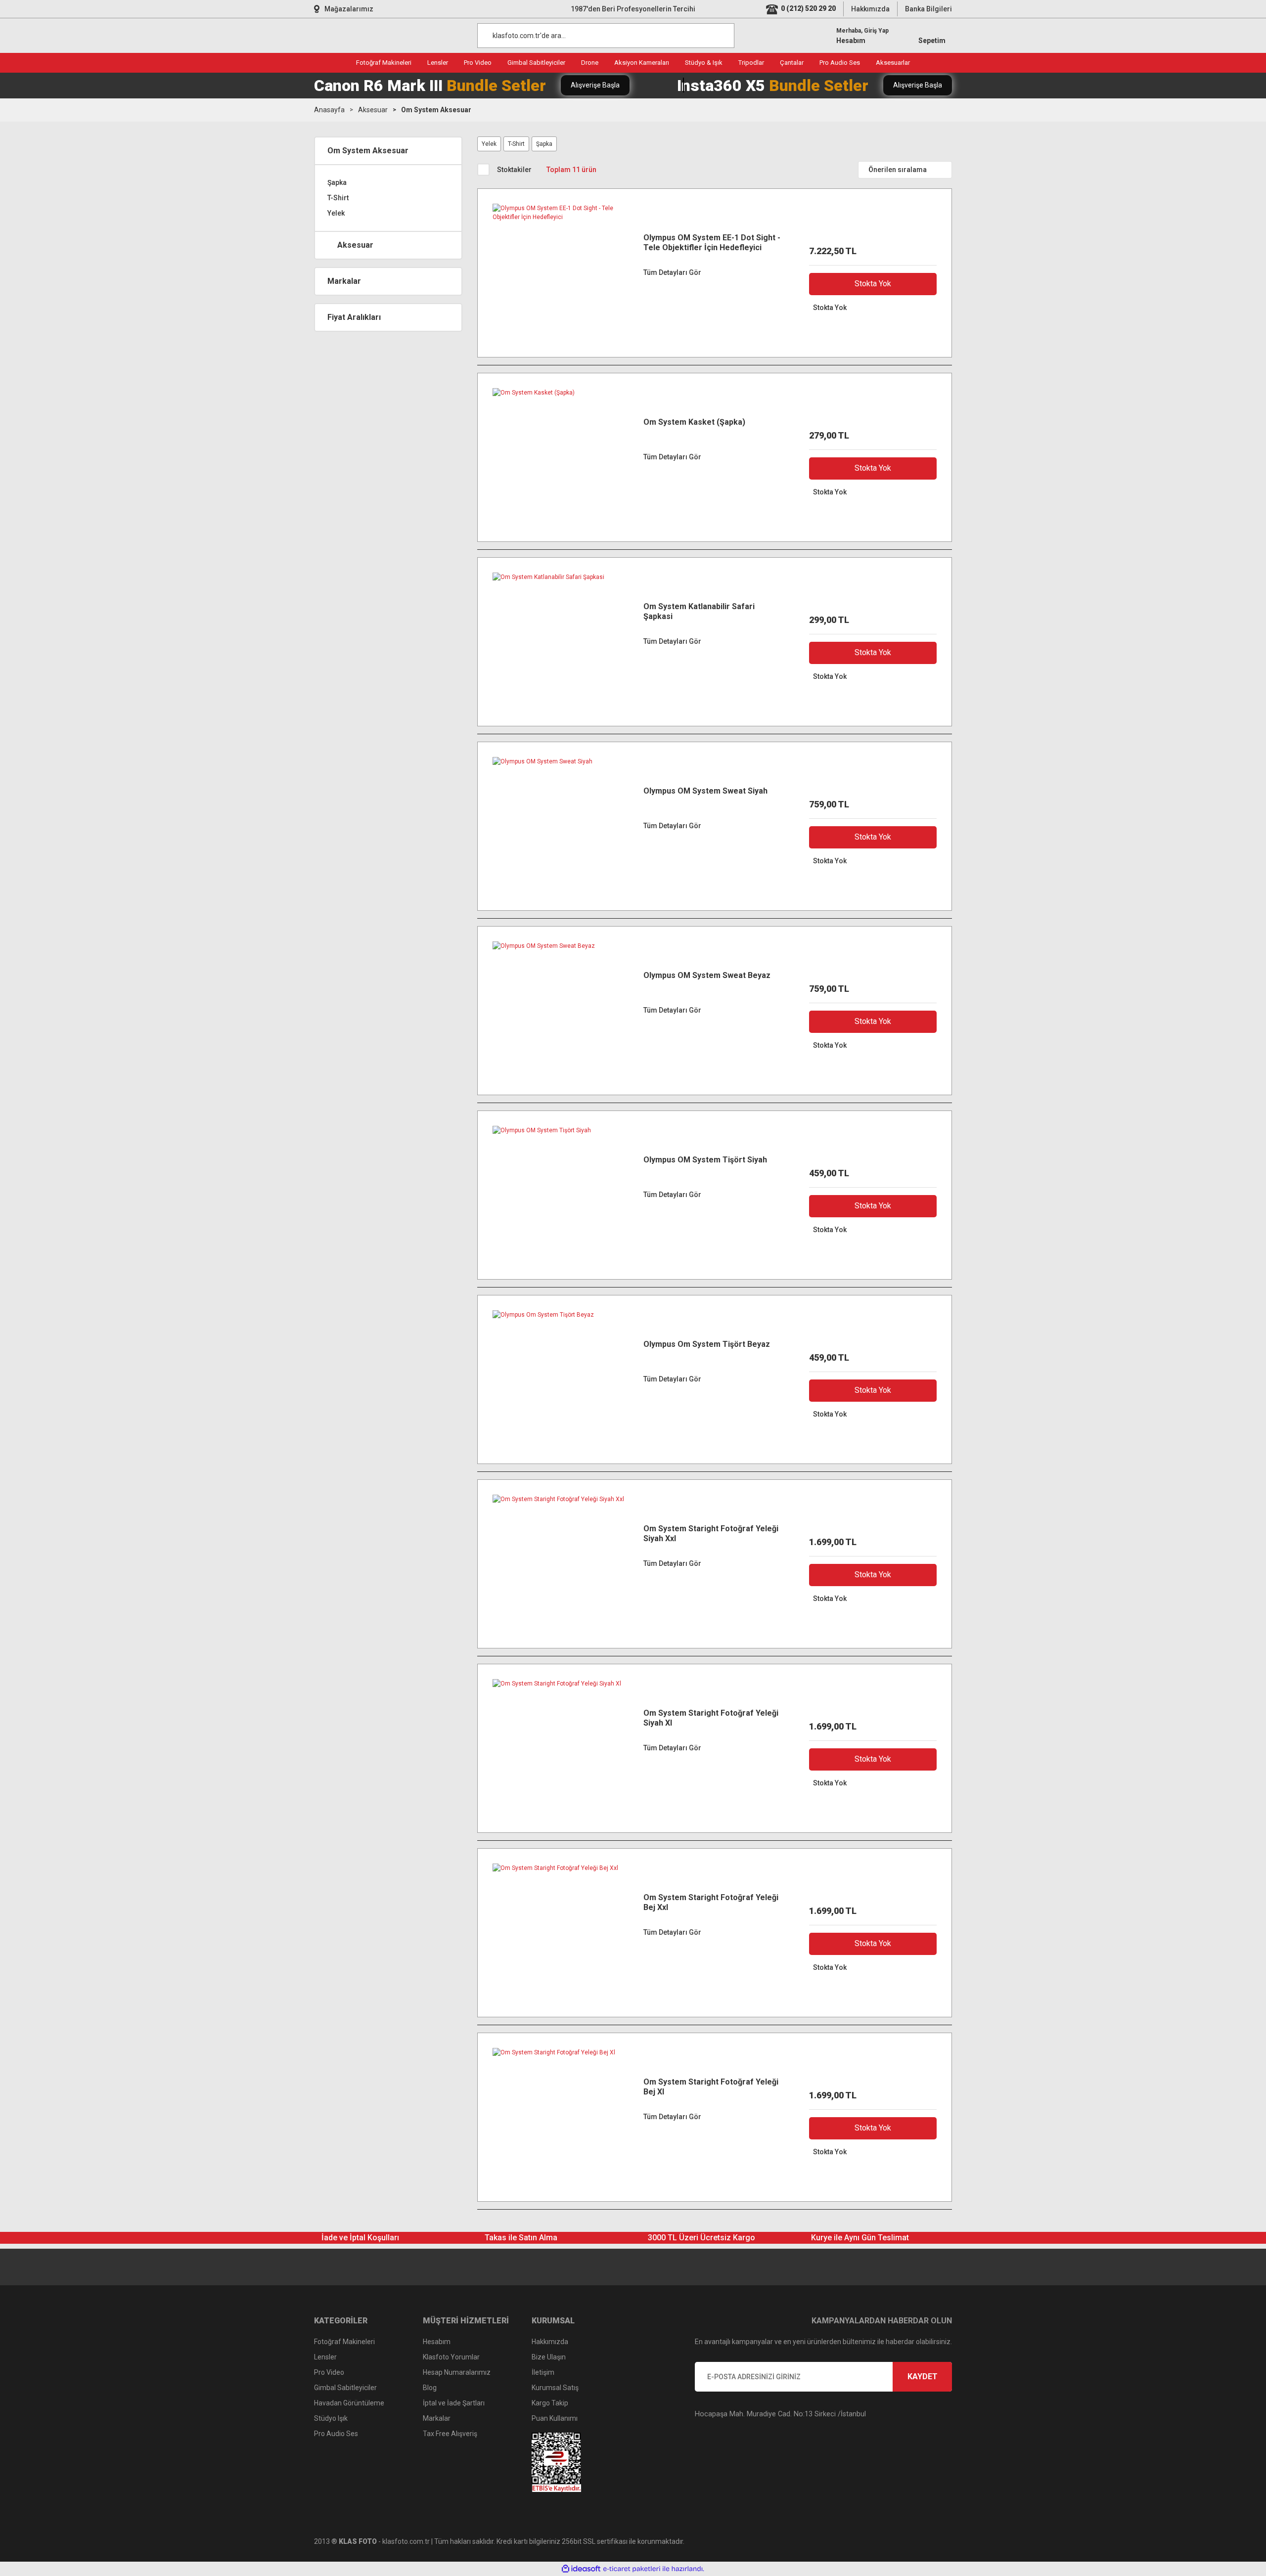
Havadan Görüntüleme (349, 2403)
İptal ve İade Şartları (454, 2403)
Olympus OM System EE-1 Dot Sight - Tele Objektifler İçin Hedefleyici (712, 243)
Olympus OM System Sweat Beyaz (707, 975)
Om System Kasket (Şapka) (694, 422)
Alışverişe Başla (595, 85)
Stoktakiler (514, 170)
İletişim (543, 2372)
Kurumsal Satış (555, 2388)
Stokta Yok (873, 284)
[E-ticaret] (632, 2569)
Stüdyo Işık (331, 2418)
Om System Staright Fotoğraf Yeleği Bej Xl (711, 2087)
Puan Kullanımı (555, 2418)
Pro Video (329, 2372)
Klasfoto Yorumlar (451, 2357)
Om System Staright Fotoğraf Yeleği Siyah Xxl (711, 1533)
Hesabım (437, 2342)
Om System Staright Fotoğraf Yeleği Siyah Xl (711, 1718)
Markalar (437, 2418)
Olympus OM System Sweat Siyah (705, 791)
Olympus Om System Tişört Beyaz (707, 1344)
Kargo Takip (550, 2403)
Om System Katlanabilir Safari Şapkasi (699, 611)
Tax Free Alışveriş (450, 2434)
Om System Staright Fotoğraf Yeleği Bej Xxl (711, 1902)
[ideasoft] (581, 2569)
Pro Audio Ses (336, 2434)
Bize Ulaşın (549, 2357)
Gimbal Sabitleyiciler (345, 2388)
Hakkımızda (870, 9)
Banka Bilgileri (928, 9)
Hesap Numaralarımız (457, 2372)
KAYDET (923, 2376)
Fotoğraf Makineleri (344, 2342)
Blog (430, 2388)
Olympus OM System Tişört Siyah (705, 1160)
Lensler (325, 2357)
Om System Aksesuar (436, 110)
